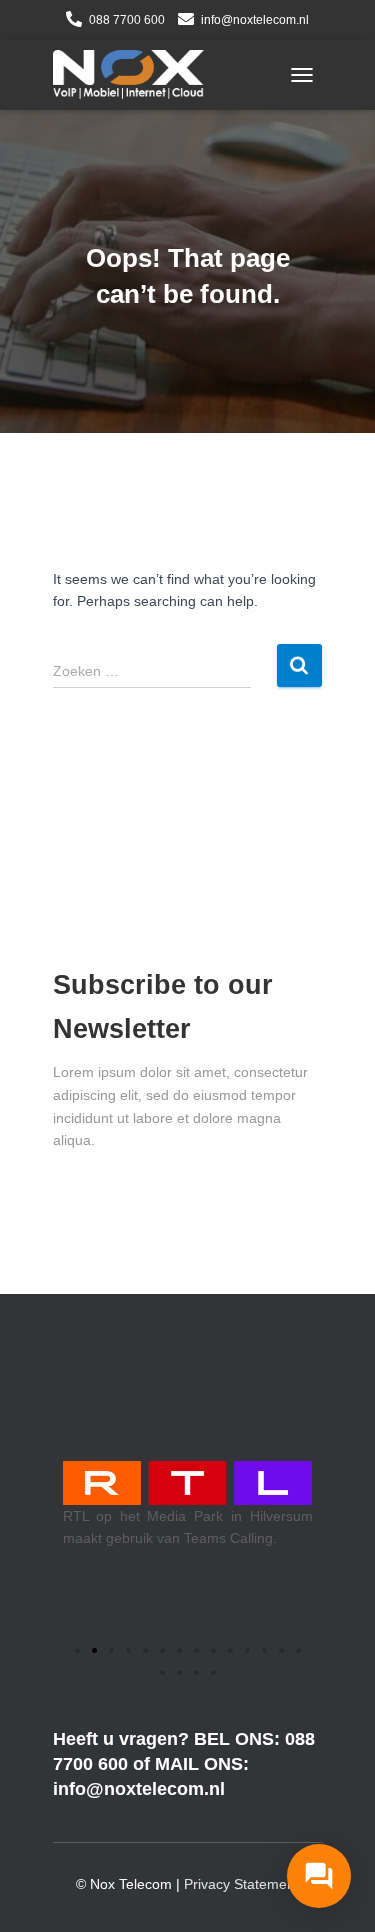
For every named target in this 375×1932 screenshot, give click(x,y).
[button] (77, 1650)
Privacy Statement (241, 1884)
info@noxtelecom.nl (255, 20)
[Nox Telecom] (136, 75)
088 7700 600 (127, 20)
